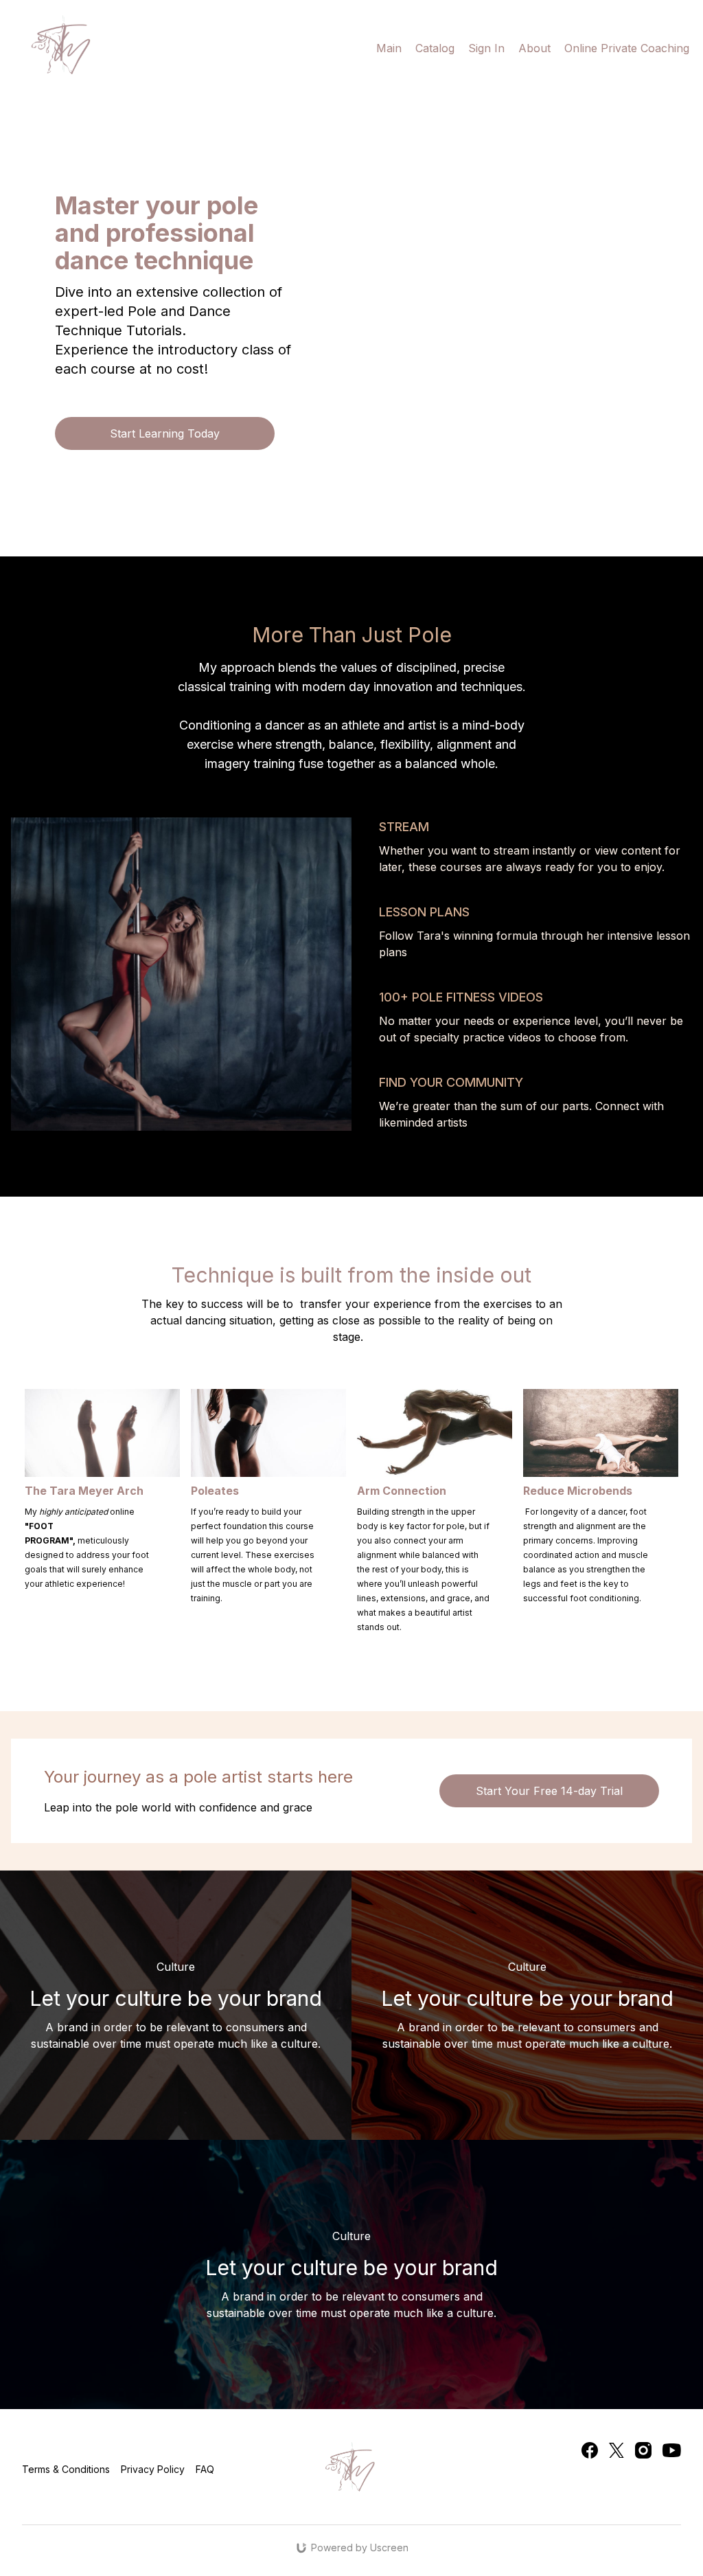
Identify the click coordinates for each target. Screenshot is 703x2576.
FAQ (205, 2469)
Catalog (435, 48)
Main (389, 48)
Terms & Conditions (66, 2469)
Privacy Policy (153, 2469)
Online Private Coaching (627, 48)
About (534, 48)
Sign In (486, 48)
